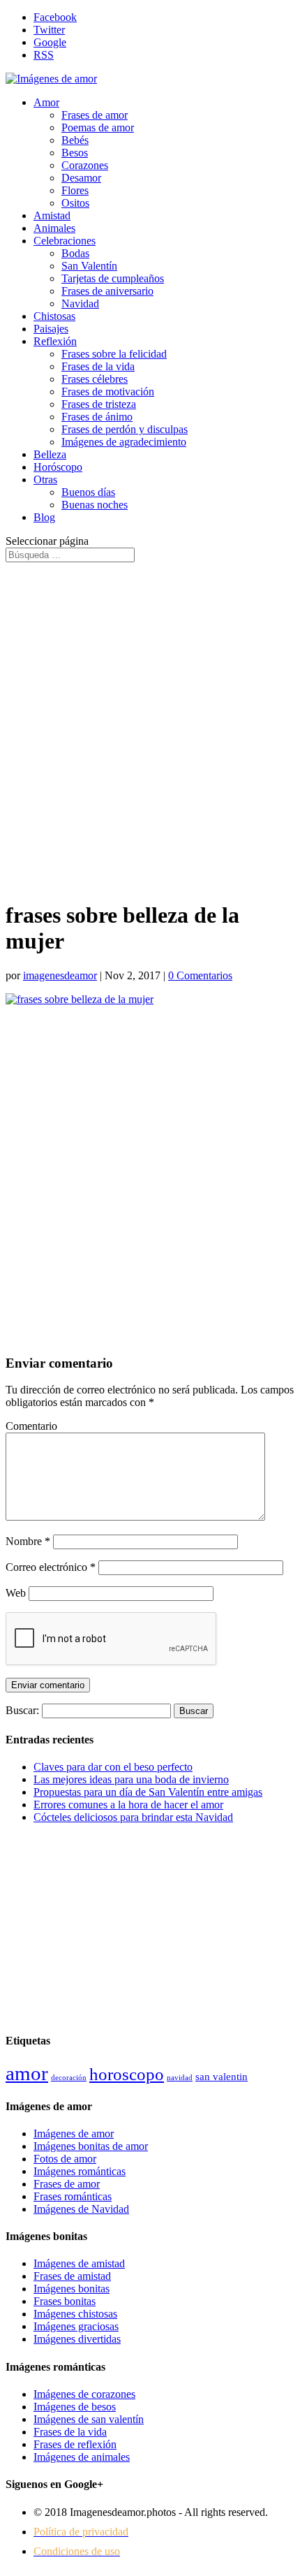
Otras (45, 480)
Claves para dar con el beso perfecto (113, 1767)
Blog (44, 517)
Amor (46, 102)
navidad (180, 2078)
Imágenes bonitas (72, 2289)
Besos (75, 153)
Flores (75, 190)
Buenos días (88, 492)
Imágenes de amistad (79, 2263)
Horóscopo (58, 467)
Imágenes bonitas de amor (91, 2146)
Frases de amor (95, 115)
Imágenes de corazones (84, 2394)
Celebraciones (65, 241)
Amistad (52, 215)
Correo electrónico (51, 1567)
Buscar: (22, 1710)
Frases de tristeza (99, 404)
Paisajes (51, 329)
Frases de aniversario (107, 291)
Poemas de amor (98, 127)
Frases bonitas (65, 2301)
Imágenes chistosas (75, 2314)
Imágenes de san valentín (89, 2419)
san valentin (222, 2076)
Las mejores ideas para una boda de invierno (131, 1779)
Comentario (31, 1426)
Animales (54, 228)
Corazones (85, 165)
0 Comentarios (200, 975)
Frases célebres (95, 379)
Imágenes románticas (80, 2171)
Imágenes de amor (74, 2134)
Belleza (50, 454)
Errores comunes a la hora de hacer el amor (128, 1805)
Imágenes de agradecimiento (124, 442)
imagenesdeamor (60, 975)
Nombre (28, 1541)
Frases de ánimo (97, 417)
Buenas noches (95, 505)
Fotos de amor (65, 2159)
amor (27, 2073)
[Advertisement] (150, 725)
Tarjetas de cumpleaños (113, 278)
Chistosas (54, 316)
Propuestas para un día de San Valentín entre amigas (148, 1792)
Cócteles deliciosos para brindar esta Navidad (133, 1817)
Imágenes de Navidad (81, 2209)
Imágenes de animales (82, 2457)
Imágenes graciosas (76, 2326)
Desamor (81, 178)
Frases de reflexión (75, 2444)
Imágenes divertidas (77, 2339)
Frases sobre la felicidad (114, 354)
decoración (69, 2078)
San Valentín (89, 266)
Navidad (80, 303)
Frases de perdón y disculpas (125, 429)
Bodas (75, 253)
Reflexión (55, 341)
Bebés (75, 140)
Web (16, 1593)
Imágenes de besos (75, 2407)
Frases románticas (73, 2196)
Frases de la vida (98, 366)
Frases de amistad (72, 2276)
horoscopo (127, 2074)
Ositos (75, 203)
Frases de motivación (108, 391)
